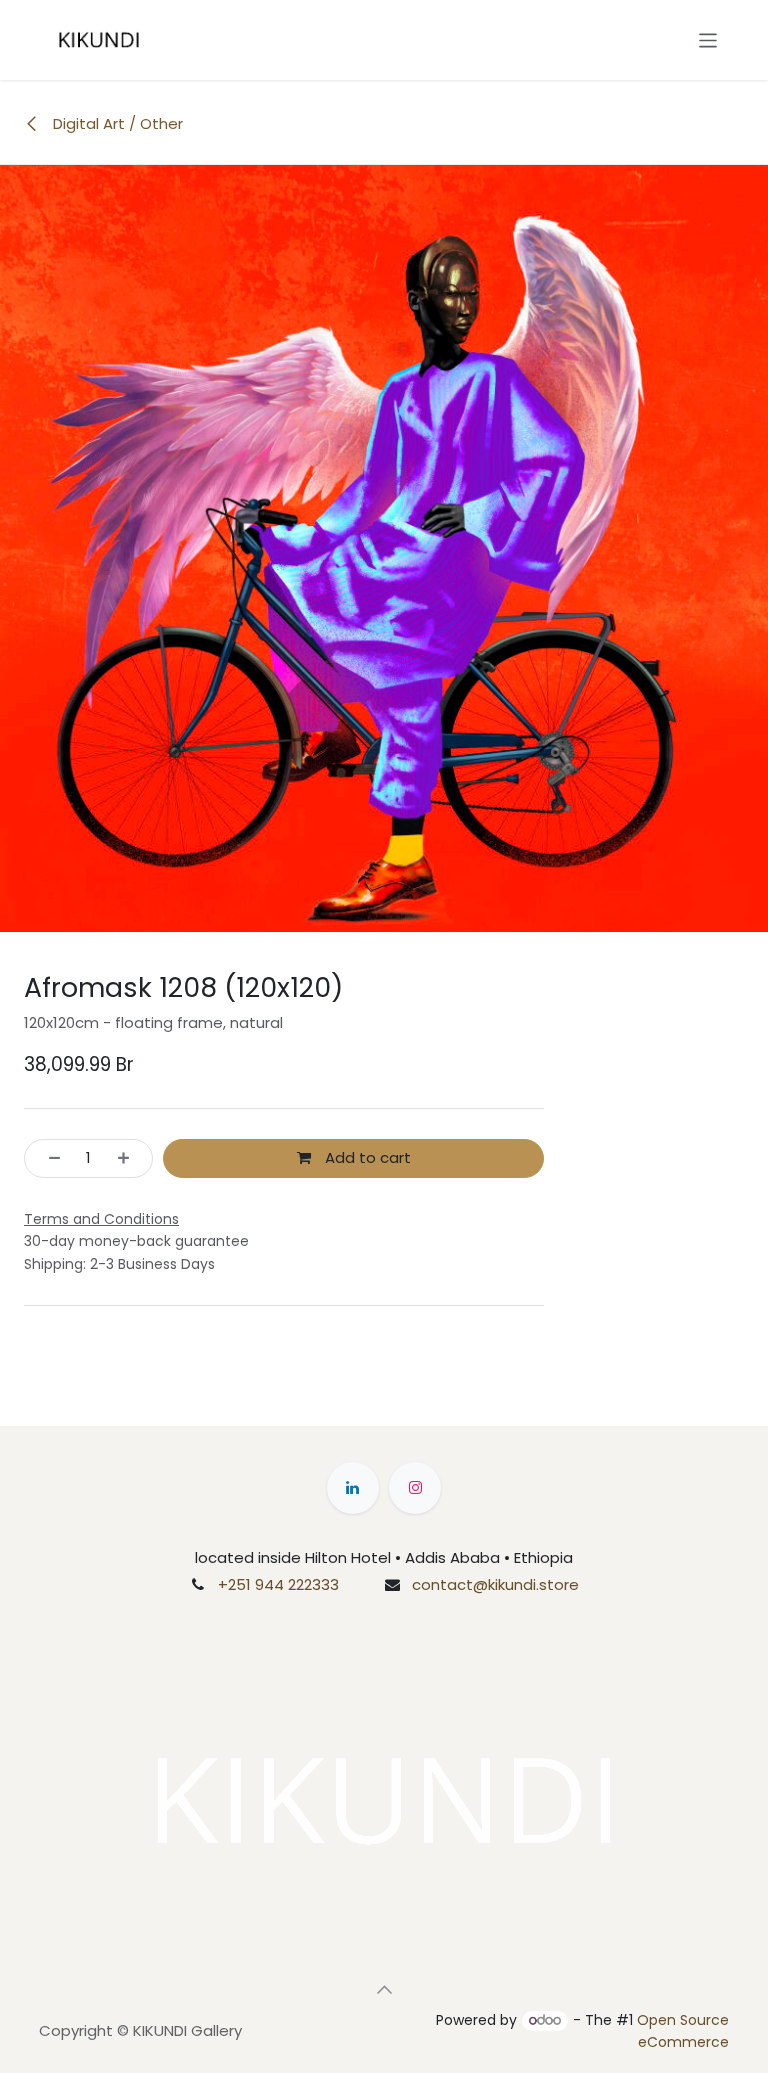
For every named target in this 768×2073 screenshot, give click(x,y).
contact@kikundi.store (495, 1584)
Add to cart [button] (366, 1157)
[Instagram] (415, 1488)
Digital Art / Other (116, 123)
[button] (384, 1990)
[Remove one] (48, 1158)
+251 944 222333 (278, 1584)
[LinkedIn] (353, 1488)
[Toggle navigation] (708, 39)
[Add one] (129, 1158)
